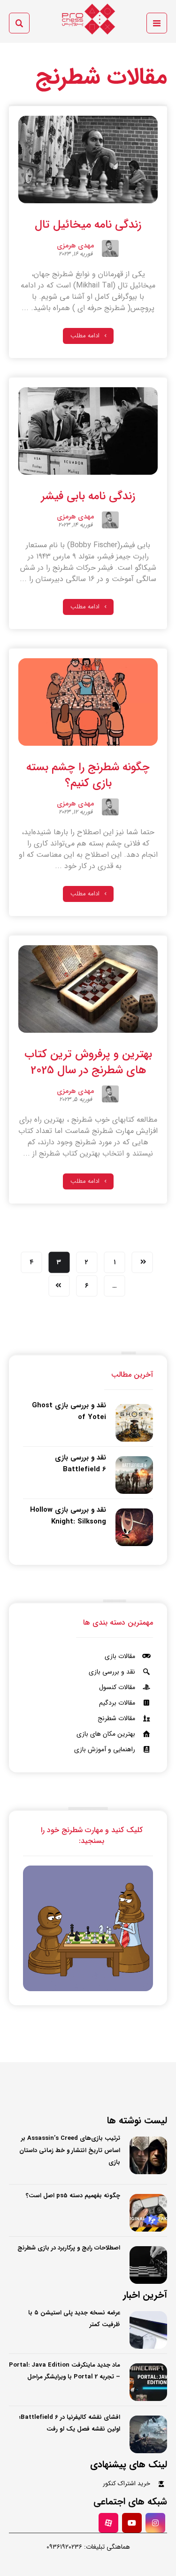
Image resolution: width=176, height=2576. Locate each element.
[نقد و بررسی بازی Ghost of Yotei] (134, 1423)
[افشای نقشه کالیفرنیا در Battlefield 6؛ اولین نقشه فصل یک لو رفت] (148, 2434)
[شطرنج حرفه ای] (88, 19)
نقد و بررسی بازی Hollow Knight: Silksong (68, 1516)
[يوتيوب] (132, 2523)
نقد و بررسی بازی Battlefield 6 (80, 1463)
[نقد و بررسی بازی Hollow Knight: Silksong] (134, 1527)
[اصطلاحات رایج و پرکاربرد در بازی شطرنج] (148, 2265)
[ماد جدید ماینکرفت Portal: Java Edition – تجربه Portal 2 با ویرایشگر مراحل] (148, 2382)
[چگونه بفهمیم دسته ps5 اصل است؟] (148, 2213)
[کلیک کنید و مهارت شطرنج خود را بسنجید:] (88, 1928)
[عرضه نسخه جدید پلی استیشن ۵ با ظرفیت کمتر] (148, 2330)
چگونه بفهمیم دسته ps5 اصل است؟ (73, 2196)
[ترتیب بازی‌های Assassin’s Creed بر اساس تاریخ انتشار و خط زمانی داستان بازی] (148, 2155)
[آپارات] (108, 2523)
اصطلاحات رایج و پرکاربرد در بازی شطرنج (69, 2248)
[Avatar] (110, 248)
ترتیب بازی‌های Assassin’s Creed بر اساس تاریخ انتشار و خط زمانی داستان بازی (70, 2150)
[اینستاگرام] (155, 2523)
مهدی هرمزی (76, 247)
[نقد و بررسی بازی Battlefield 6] (134, 1475)
